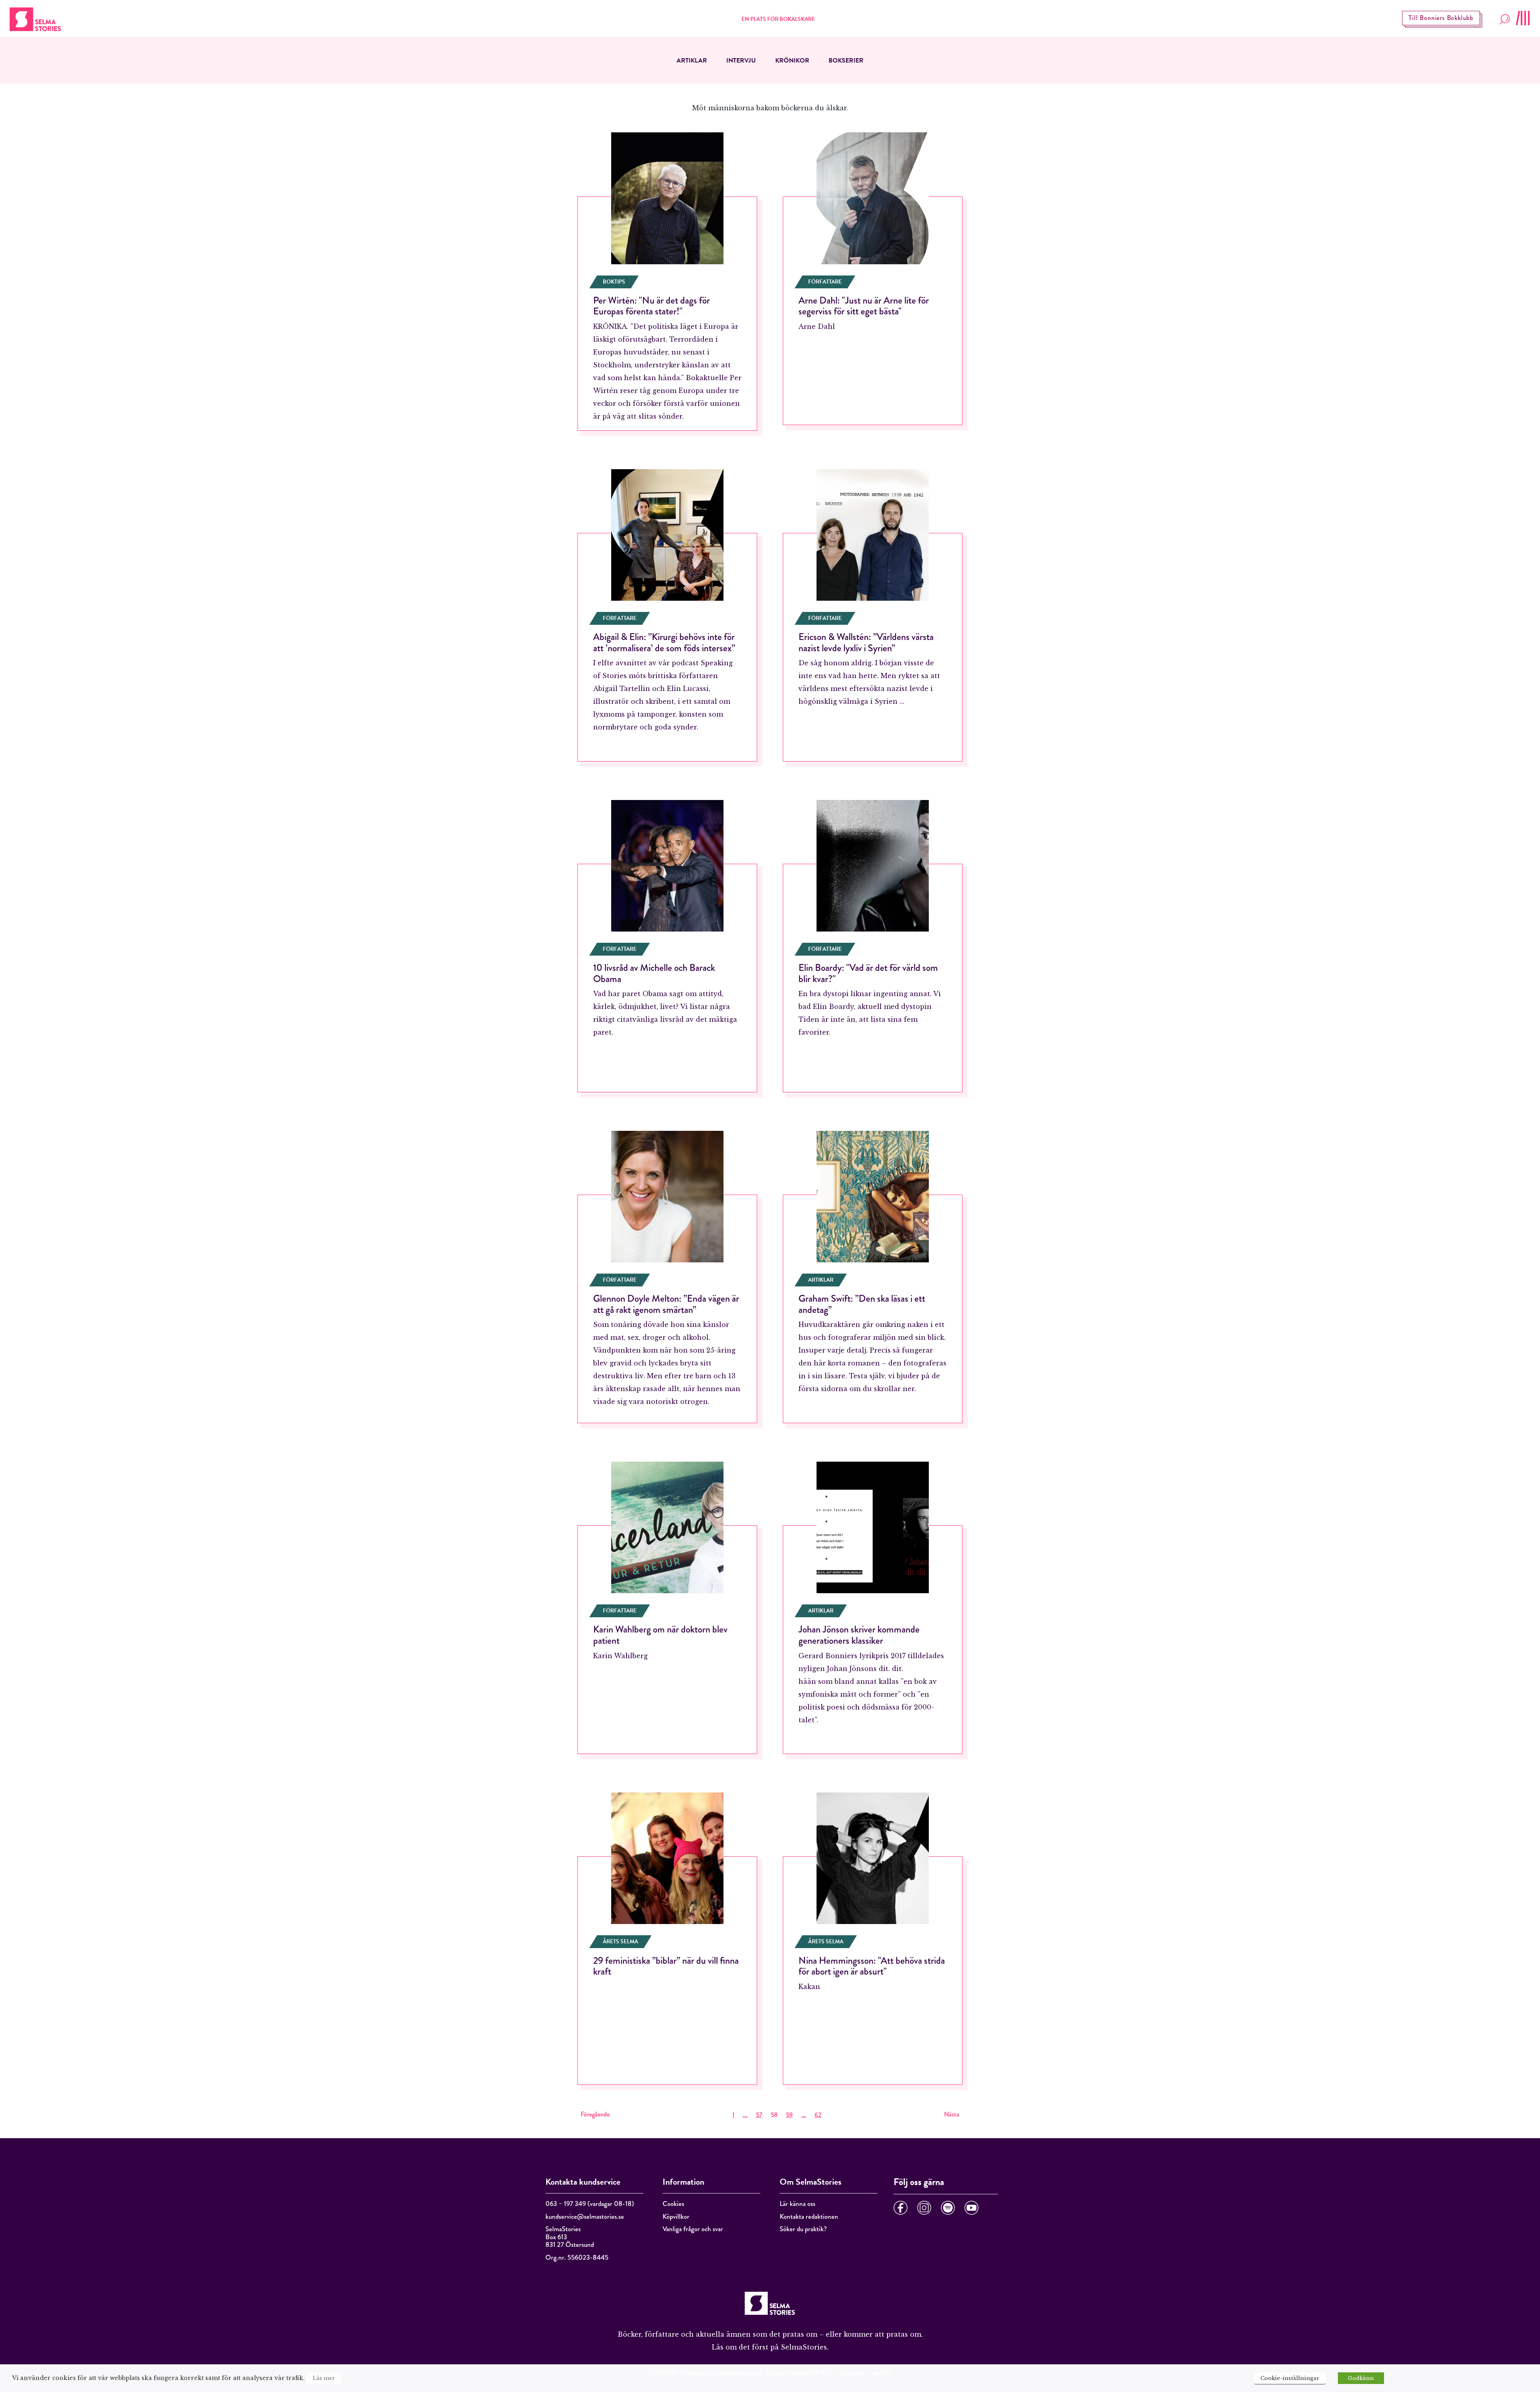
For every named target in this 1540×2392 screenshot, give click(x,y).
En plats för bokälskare (778, 19)
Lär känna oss (797, 2204)
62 (818, 2115)
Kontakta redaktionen (809, 2217)
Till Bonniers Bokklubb (1441, 18)
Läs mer (324, 2378)
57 (759, 2115)
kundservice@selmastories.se (585, 2217)
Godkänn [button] (1361, 2378)
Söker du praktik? (803, 2229)
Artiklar (692, 61)
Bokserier (846, 61)
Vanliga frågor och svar (693, 2229)
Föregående (595, 2114)
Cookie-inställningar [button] (1290, 2378)
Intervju (741, 61)
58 (774, 2115)
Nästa (952, 2114)
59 (789, 2115)
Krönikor (792, 61)
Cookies (673, 2204)
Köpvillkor (676, 2217)
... (745, 2115)
